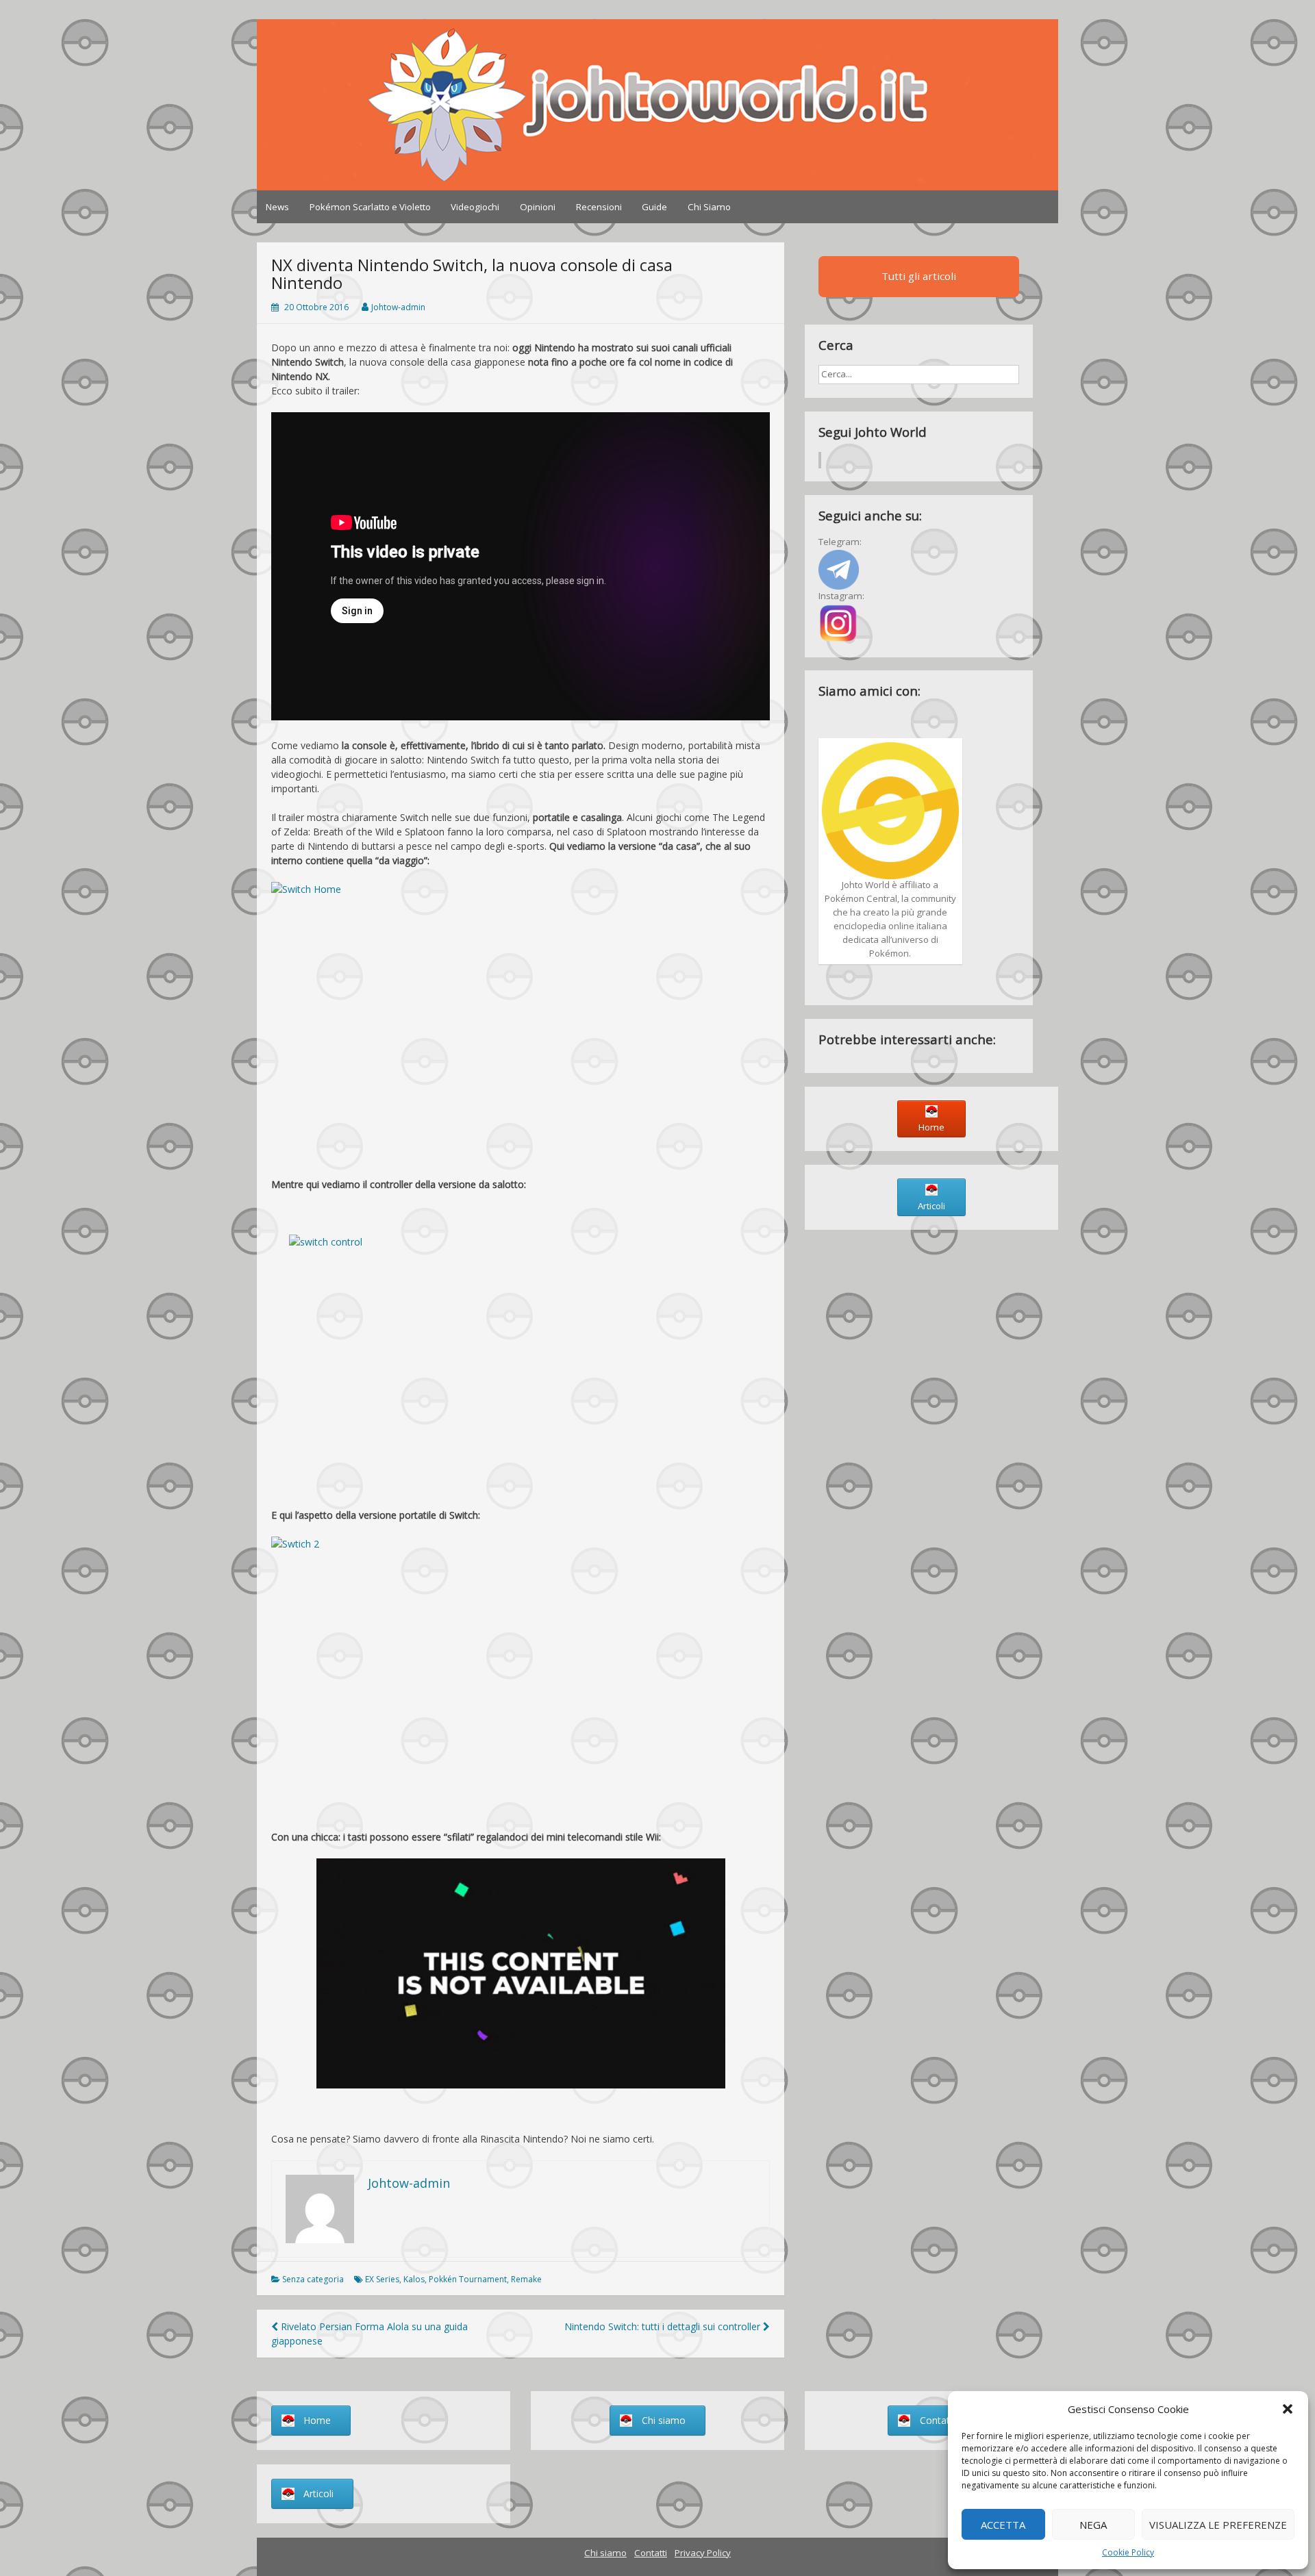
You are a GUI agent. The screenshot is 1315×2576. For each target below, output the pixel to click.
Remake (526, 2279)
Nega (1093, 2525)
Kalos (414, 2279)
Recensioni (599, 207)
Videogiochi (475, 207)
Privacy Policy (703, 2553)
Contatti (651, 2553)
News (277, 207)
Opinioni (538, 207)
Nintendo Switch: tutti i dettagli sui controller (664, 2326)
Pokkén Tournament (468, 2279)
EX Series (382, 2279)
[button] (1288, 2409)
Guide (654, 207)
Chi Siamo (709, 207)
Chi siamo (605, 2553)
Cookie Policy (1128, 2552)
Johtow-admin (398, 307)
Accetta (1003, 2525)
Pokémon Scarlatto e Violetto (370, 207)
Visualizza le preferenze (1218, 2525)
